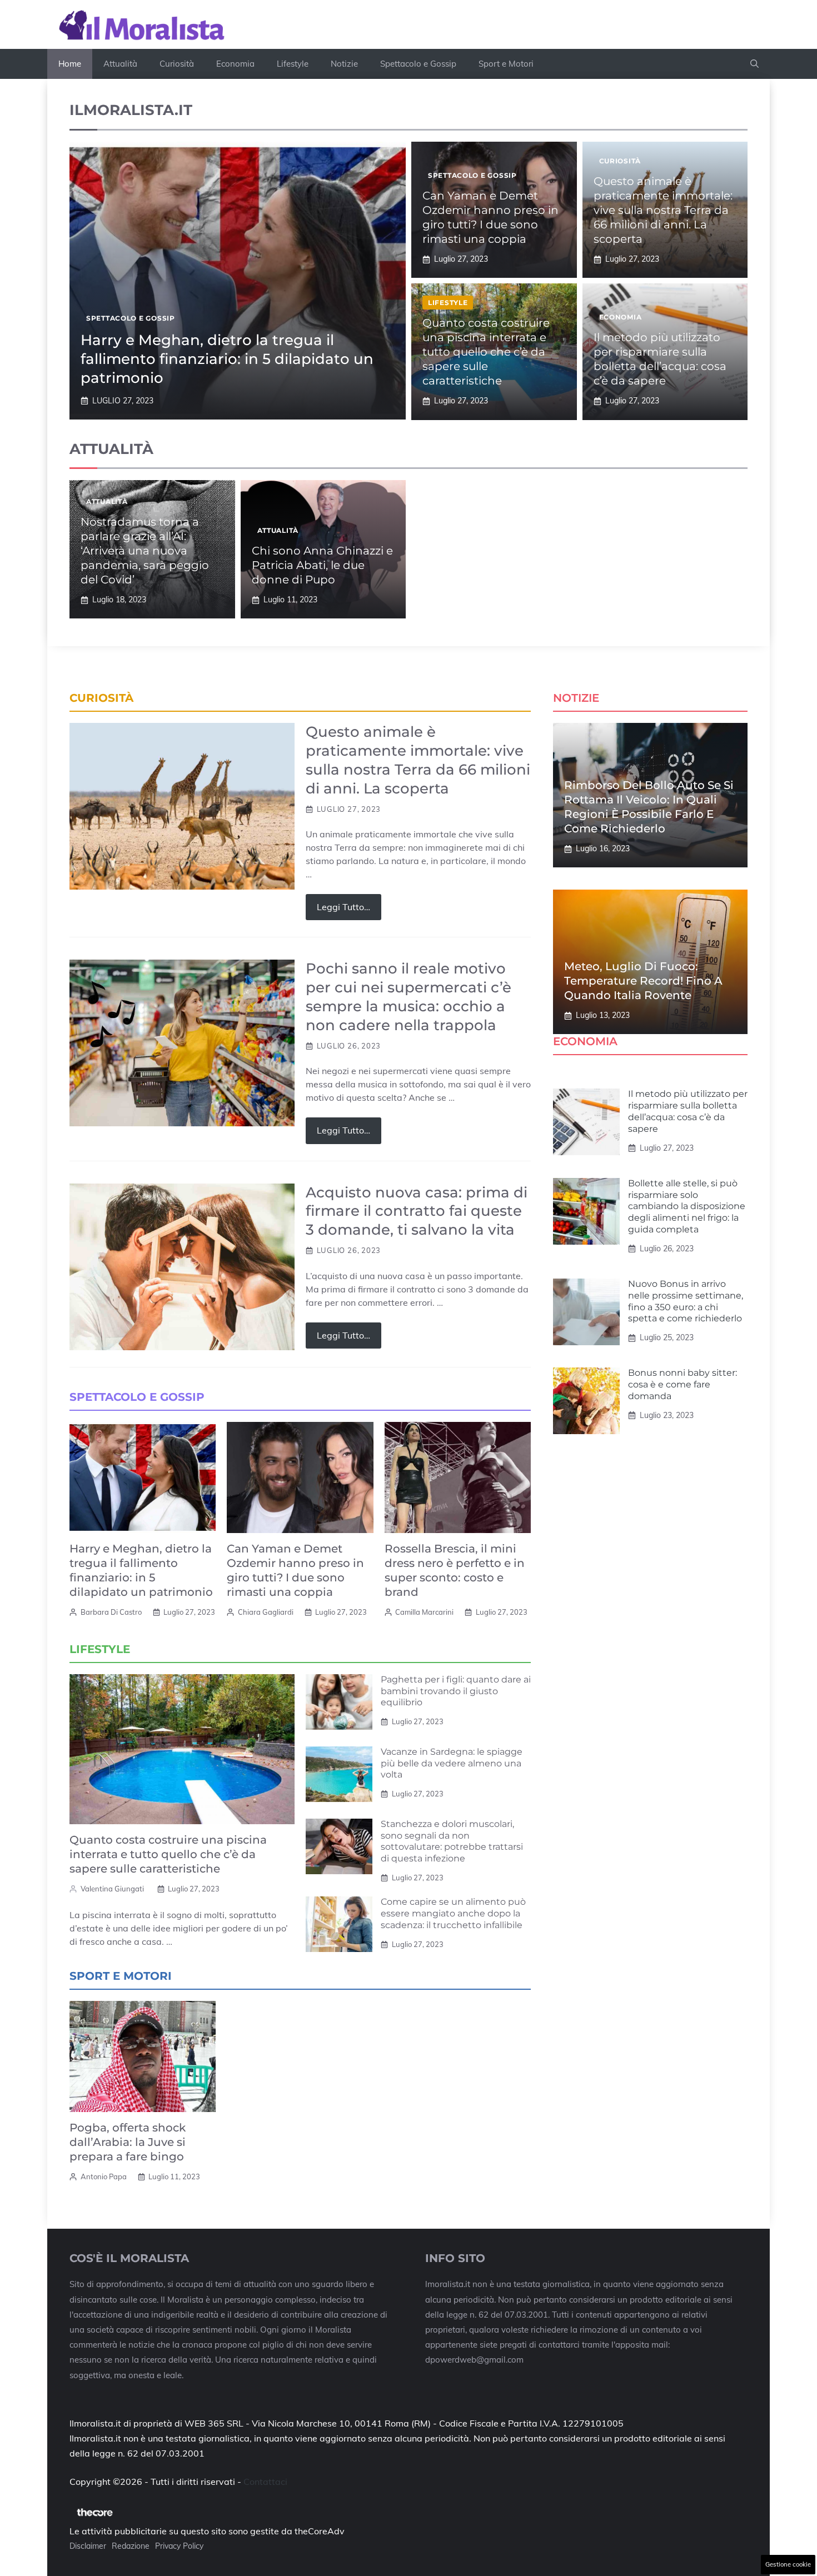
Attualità (120, 64)
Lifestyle (293, 64)
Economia (235, 64)
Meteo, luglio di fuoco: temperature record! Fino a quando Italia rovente (643, 981)
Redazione (131, 2546)
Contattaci (265, 2482)
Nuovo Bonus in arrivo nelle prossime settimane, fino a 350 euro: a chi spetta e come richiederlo (686, 1301)
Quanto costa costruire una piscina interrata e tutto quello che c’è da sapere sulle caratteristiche (486, 352)
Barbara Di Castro (111, 1612)
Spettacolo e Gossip (418, 64)
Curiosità (177, 64)
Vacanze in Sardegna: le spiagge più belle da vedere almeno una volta (452, 1763)
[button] (754, 64)
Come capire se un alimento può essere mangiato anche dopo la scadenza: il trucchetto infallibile (453, 1913)
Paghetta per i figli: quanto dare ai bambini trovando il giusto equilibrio (456, 1691)
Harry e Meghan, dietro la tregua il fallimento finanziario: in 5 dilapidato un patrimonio (227, 359)
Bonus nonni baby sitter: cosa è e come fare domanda (683, 1384)
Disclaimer (88, 2546)
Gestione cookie (788, 2564)
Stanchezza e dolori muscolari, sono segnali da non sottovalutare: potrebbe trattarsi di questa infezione (452, 1841)
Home (70, 64)
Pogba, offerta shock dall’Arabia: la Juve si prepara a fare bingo (128, 2142)
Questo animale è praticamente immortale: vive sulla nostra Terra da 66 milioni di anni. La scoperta (663, 210)
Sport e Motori (506, 64)
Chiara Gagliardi (266, 1612)
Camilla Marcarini (424, 1612)
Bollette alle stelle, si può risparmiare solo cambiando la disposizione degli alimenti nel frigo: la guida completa (687, 1206)
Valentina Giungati (112, 1889)
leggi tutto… (343, 907)
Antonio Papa (104, 2176)
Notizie (344, 64)
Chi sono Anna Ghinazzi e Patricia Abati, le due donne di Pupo (322, 565)
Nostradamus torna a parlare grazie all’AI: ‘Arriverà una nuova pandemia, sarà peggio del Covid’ (145, 551)
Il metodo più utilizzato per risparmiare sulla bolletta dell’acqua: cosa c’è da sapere (688, 1111)
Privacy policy (179, 2546)
